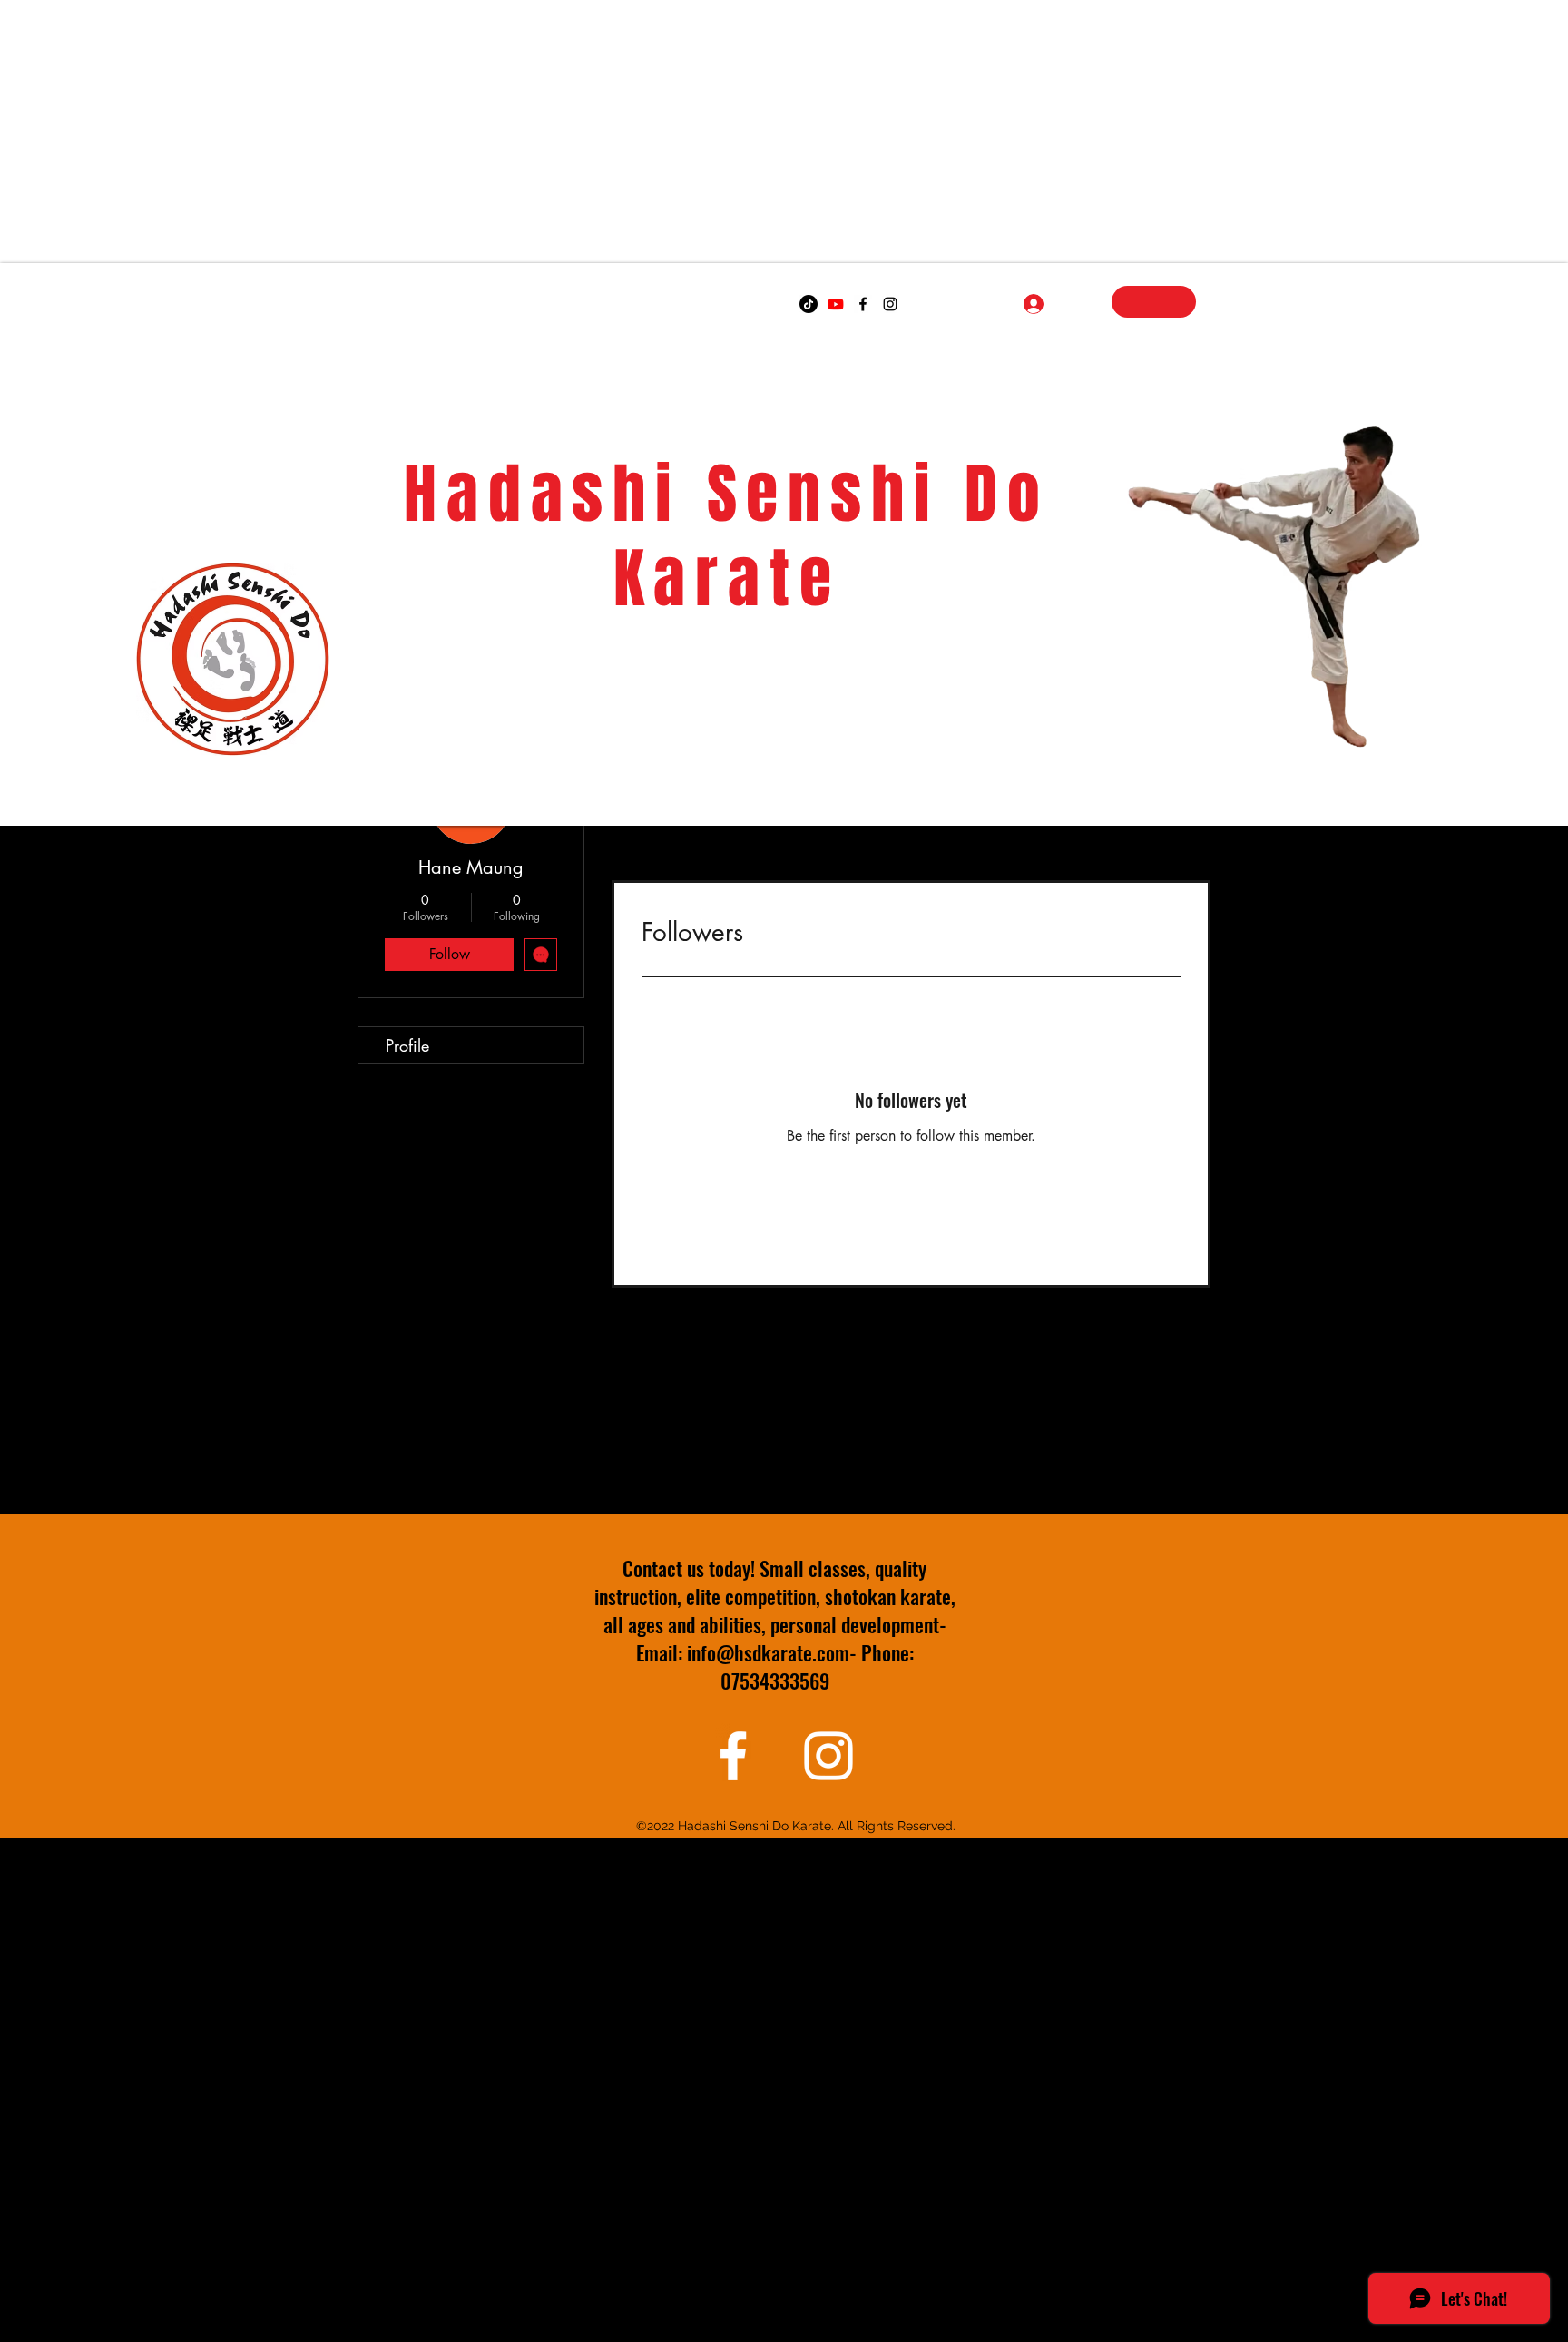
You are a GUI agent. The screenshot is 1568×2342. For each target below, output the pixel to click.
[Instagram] (890, 304)
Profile (407, 1045)
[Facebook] (863, 304)
